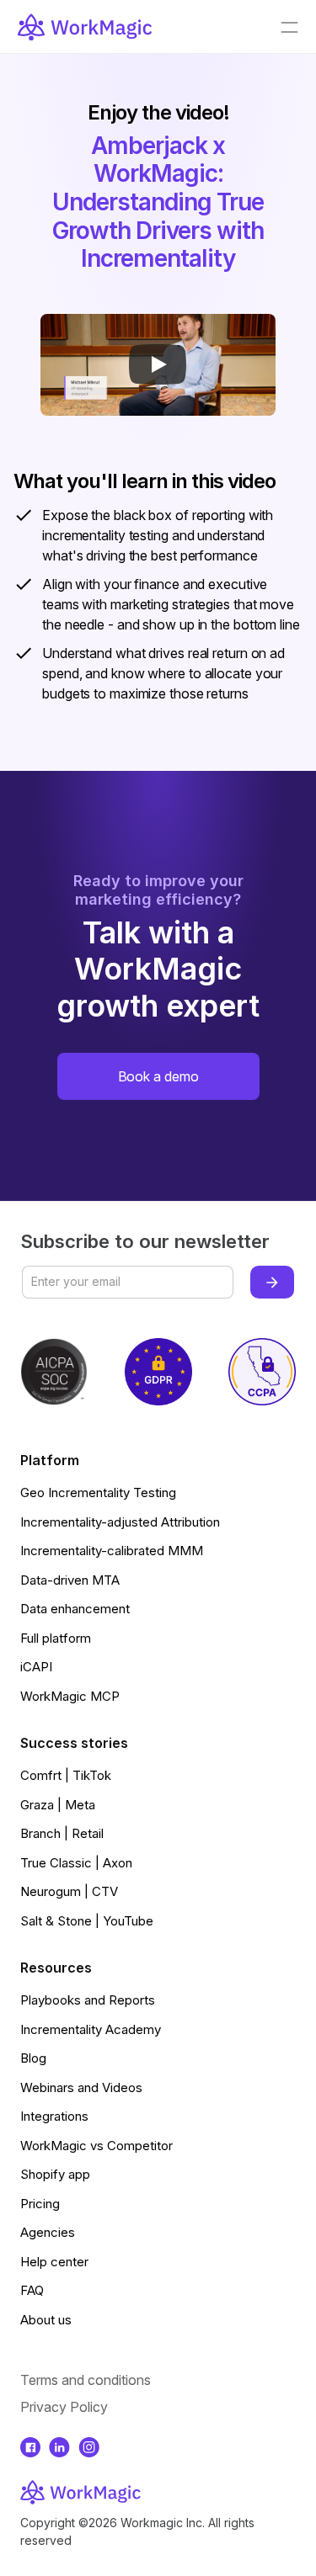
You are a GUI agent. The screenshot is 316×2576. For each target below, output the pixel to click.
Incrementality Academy (91, 2029)
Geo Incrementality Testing (98, 1492)
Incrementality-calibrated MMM (112, 1551)
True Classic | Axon (76, 1863)
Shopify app (55, 2174)
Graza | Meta (58, 1805)
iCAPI (36, 1667)
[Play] (158, 364)
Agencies (48, 2232)
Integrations (54, 2116)
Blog (33, 2058)
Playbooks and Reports (88, 2000)
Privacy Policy (64, 2407)
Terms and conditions (86, 2380)
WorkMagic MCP (70, 1696)
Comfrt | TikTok (66, 1775)
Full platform (56, 1638)
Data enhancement (75, 1609)
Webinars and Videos (81, 2087)
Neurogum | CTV (69, 1891)
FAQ (32, 2290)
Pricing (40, 2204)
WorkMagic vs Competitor (96, 2146)
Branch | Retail (62, 1833)
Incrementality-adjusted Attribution (120, 1522)
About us (46, 2320)
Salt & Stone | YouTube (87, 1921)
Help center (54, 2262)
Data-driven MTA (70, 1580)
